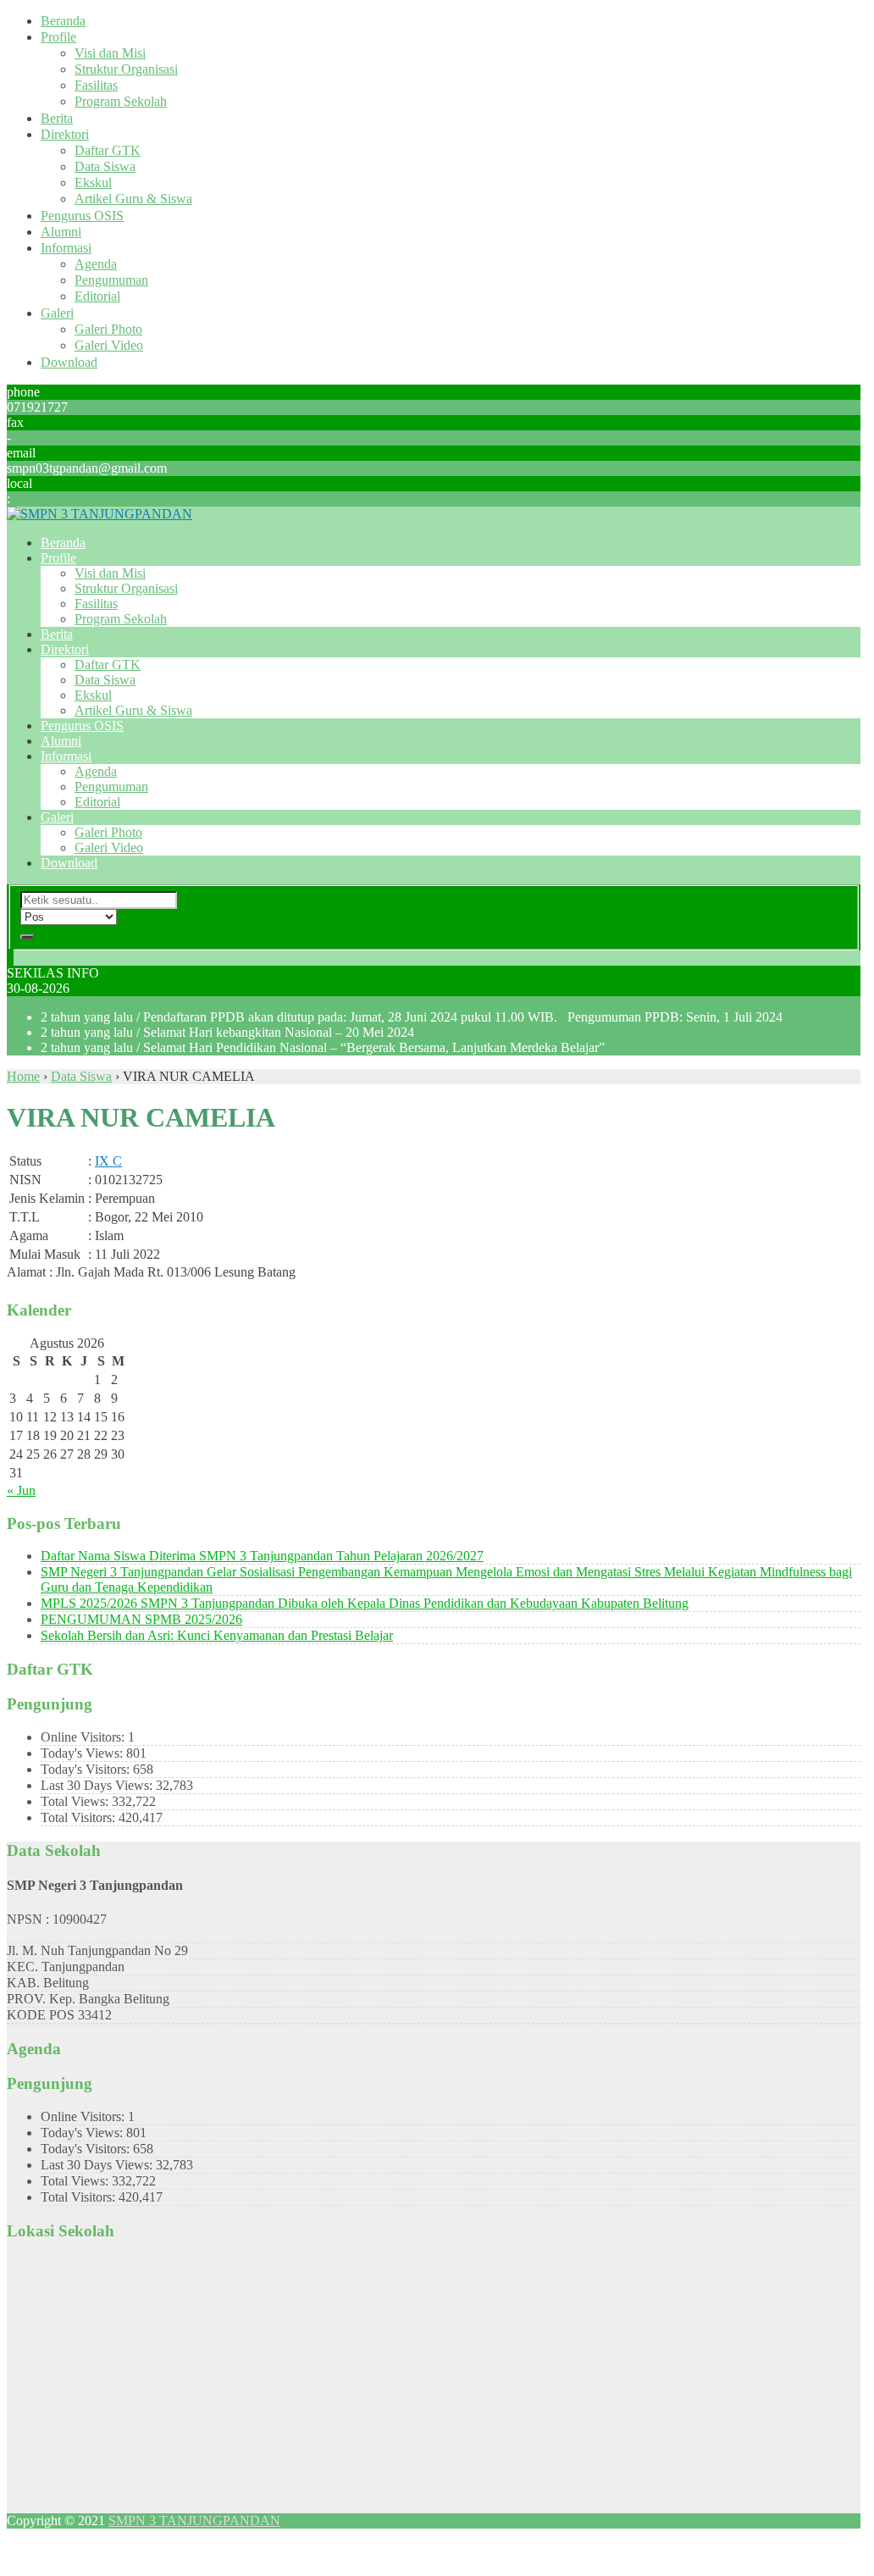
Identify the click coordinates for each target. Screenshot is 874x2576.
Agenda (96, 264)
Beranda (63, 21)
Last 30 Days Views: (98, 1785)
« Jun (21, 1490)
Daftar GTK (108, 150)
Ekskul (93, 183)
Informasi (66, 248)
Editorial (97, 296)
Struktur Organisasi (126, 69)
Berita (57, 118)
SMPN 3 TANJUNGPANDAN (194, 2521)
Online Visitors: (84, 1737)
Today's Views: (83, 1753)
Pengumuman (111, 280)
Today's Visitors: (87, 1769)
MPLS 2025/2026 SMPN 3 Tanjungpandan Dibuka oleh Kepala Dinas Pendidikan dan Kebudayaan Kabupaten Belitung (365, 1603)
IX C (108, 1161)
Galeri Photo (108, 329)
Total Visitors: (80, 1817)
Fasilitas (96, 85)
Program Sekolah (121, 101)
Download (69, 362)
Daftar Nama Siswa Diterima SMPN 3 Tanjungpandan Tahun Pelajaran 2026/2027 (262, 1556)
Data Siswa (105, 166)
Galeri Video (109, 345)
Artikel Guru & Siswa (133, 199)
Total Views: (76, 1801)
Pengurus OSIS (82, 216)
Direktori (65, 134)
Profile (58, 37)
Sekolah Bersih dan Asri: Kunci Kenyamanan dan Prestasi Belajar (217, 1635)
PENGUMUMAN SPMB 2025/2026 (141, 1619)
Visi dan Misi (110, 53)
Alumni (61, 232)
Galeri (57, 313)
